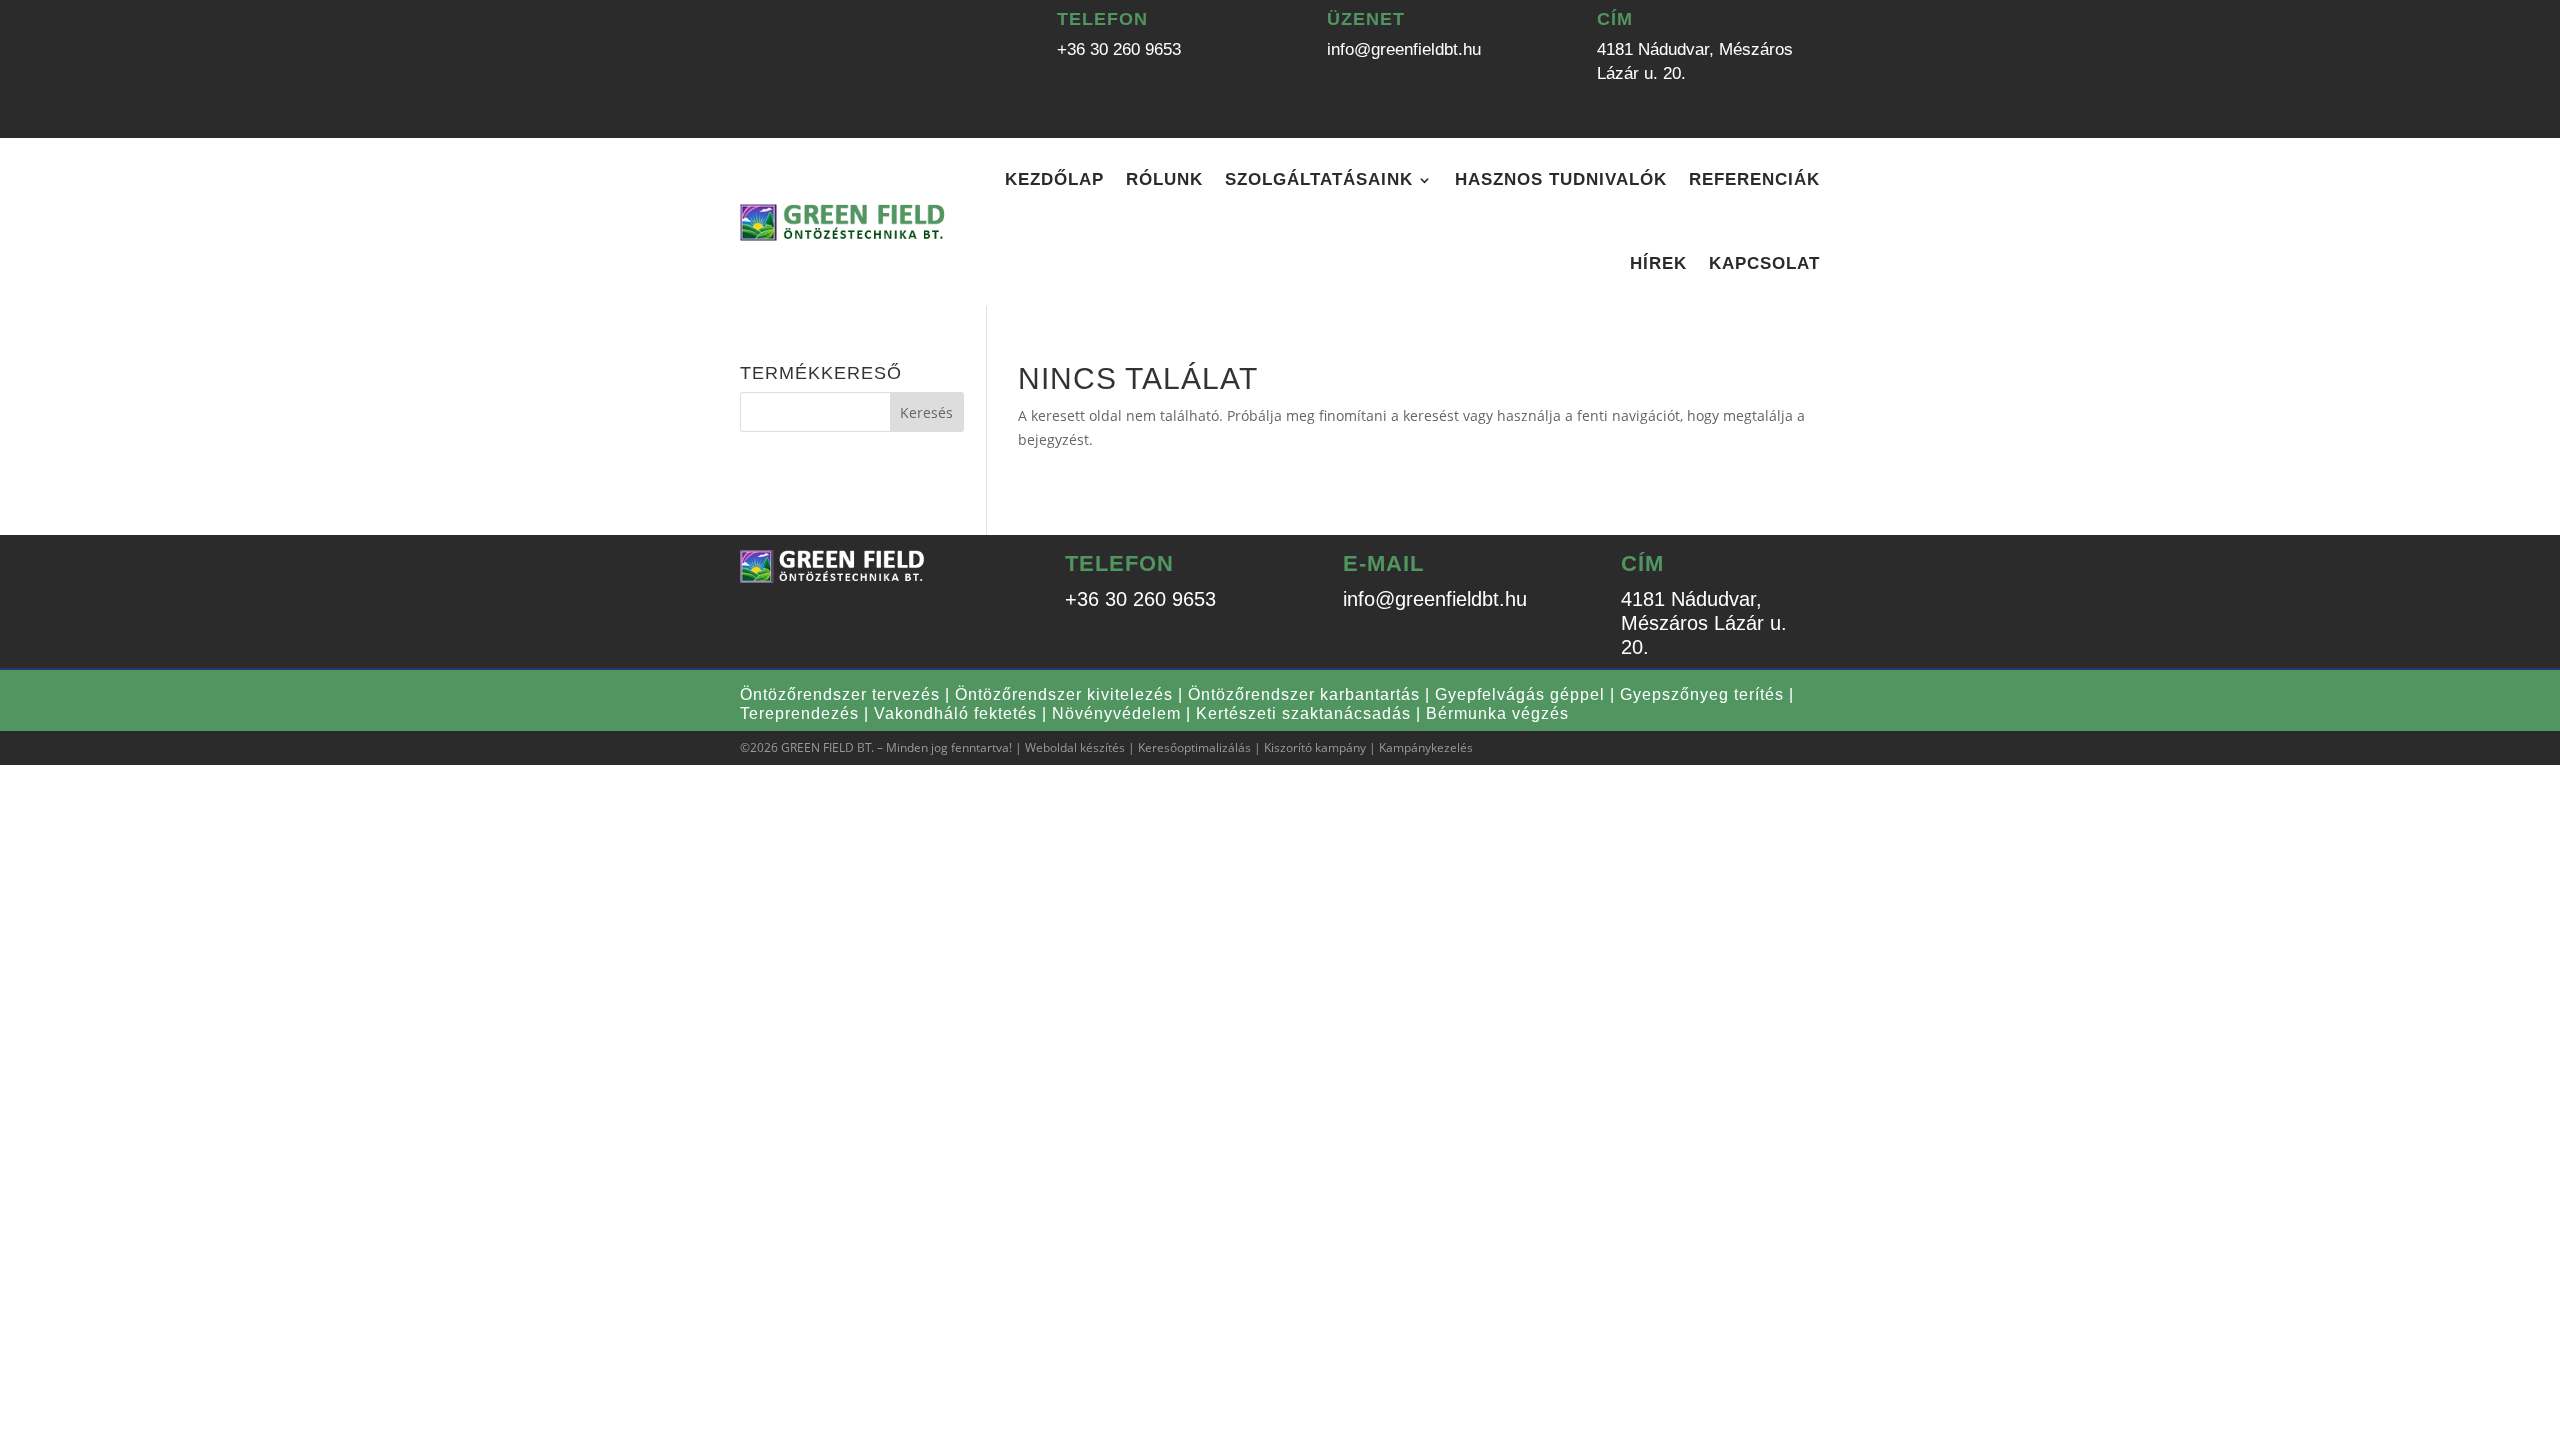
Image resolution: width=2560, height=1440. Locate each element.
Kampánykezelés (1426, 747)
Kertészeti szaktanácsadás (1303, 713)
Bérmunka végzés (1497, 713)
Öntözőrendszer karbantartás (1304, 694)
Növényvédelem (1116, 713)
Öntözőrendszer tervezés (840, 694)
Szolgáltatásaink (1319, 179)
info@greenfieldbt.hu (1404, 49)
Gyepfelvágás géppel (1520, 694)
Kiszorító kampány (1315, 747)
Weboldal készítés (1075, 747)
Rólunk (1164, 179)
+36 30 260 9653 (1119, 49)
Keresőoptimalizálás (1194, 747)
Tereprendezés (799, 713)
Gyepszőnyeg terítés (1702, 694)
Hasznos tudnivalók (1561, 179)
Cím (1615, 19)
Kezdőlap (1054, 179)
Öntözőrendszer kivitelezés (1064, 694)
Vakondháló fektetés (955, 713)
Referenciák (1754, 179)
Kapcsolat (1764, 263)
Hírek (1658, 263)
